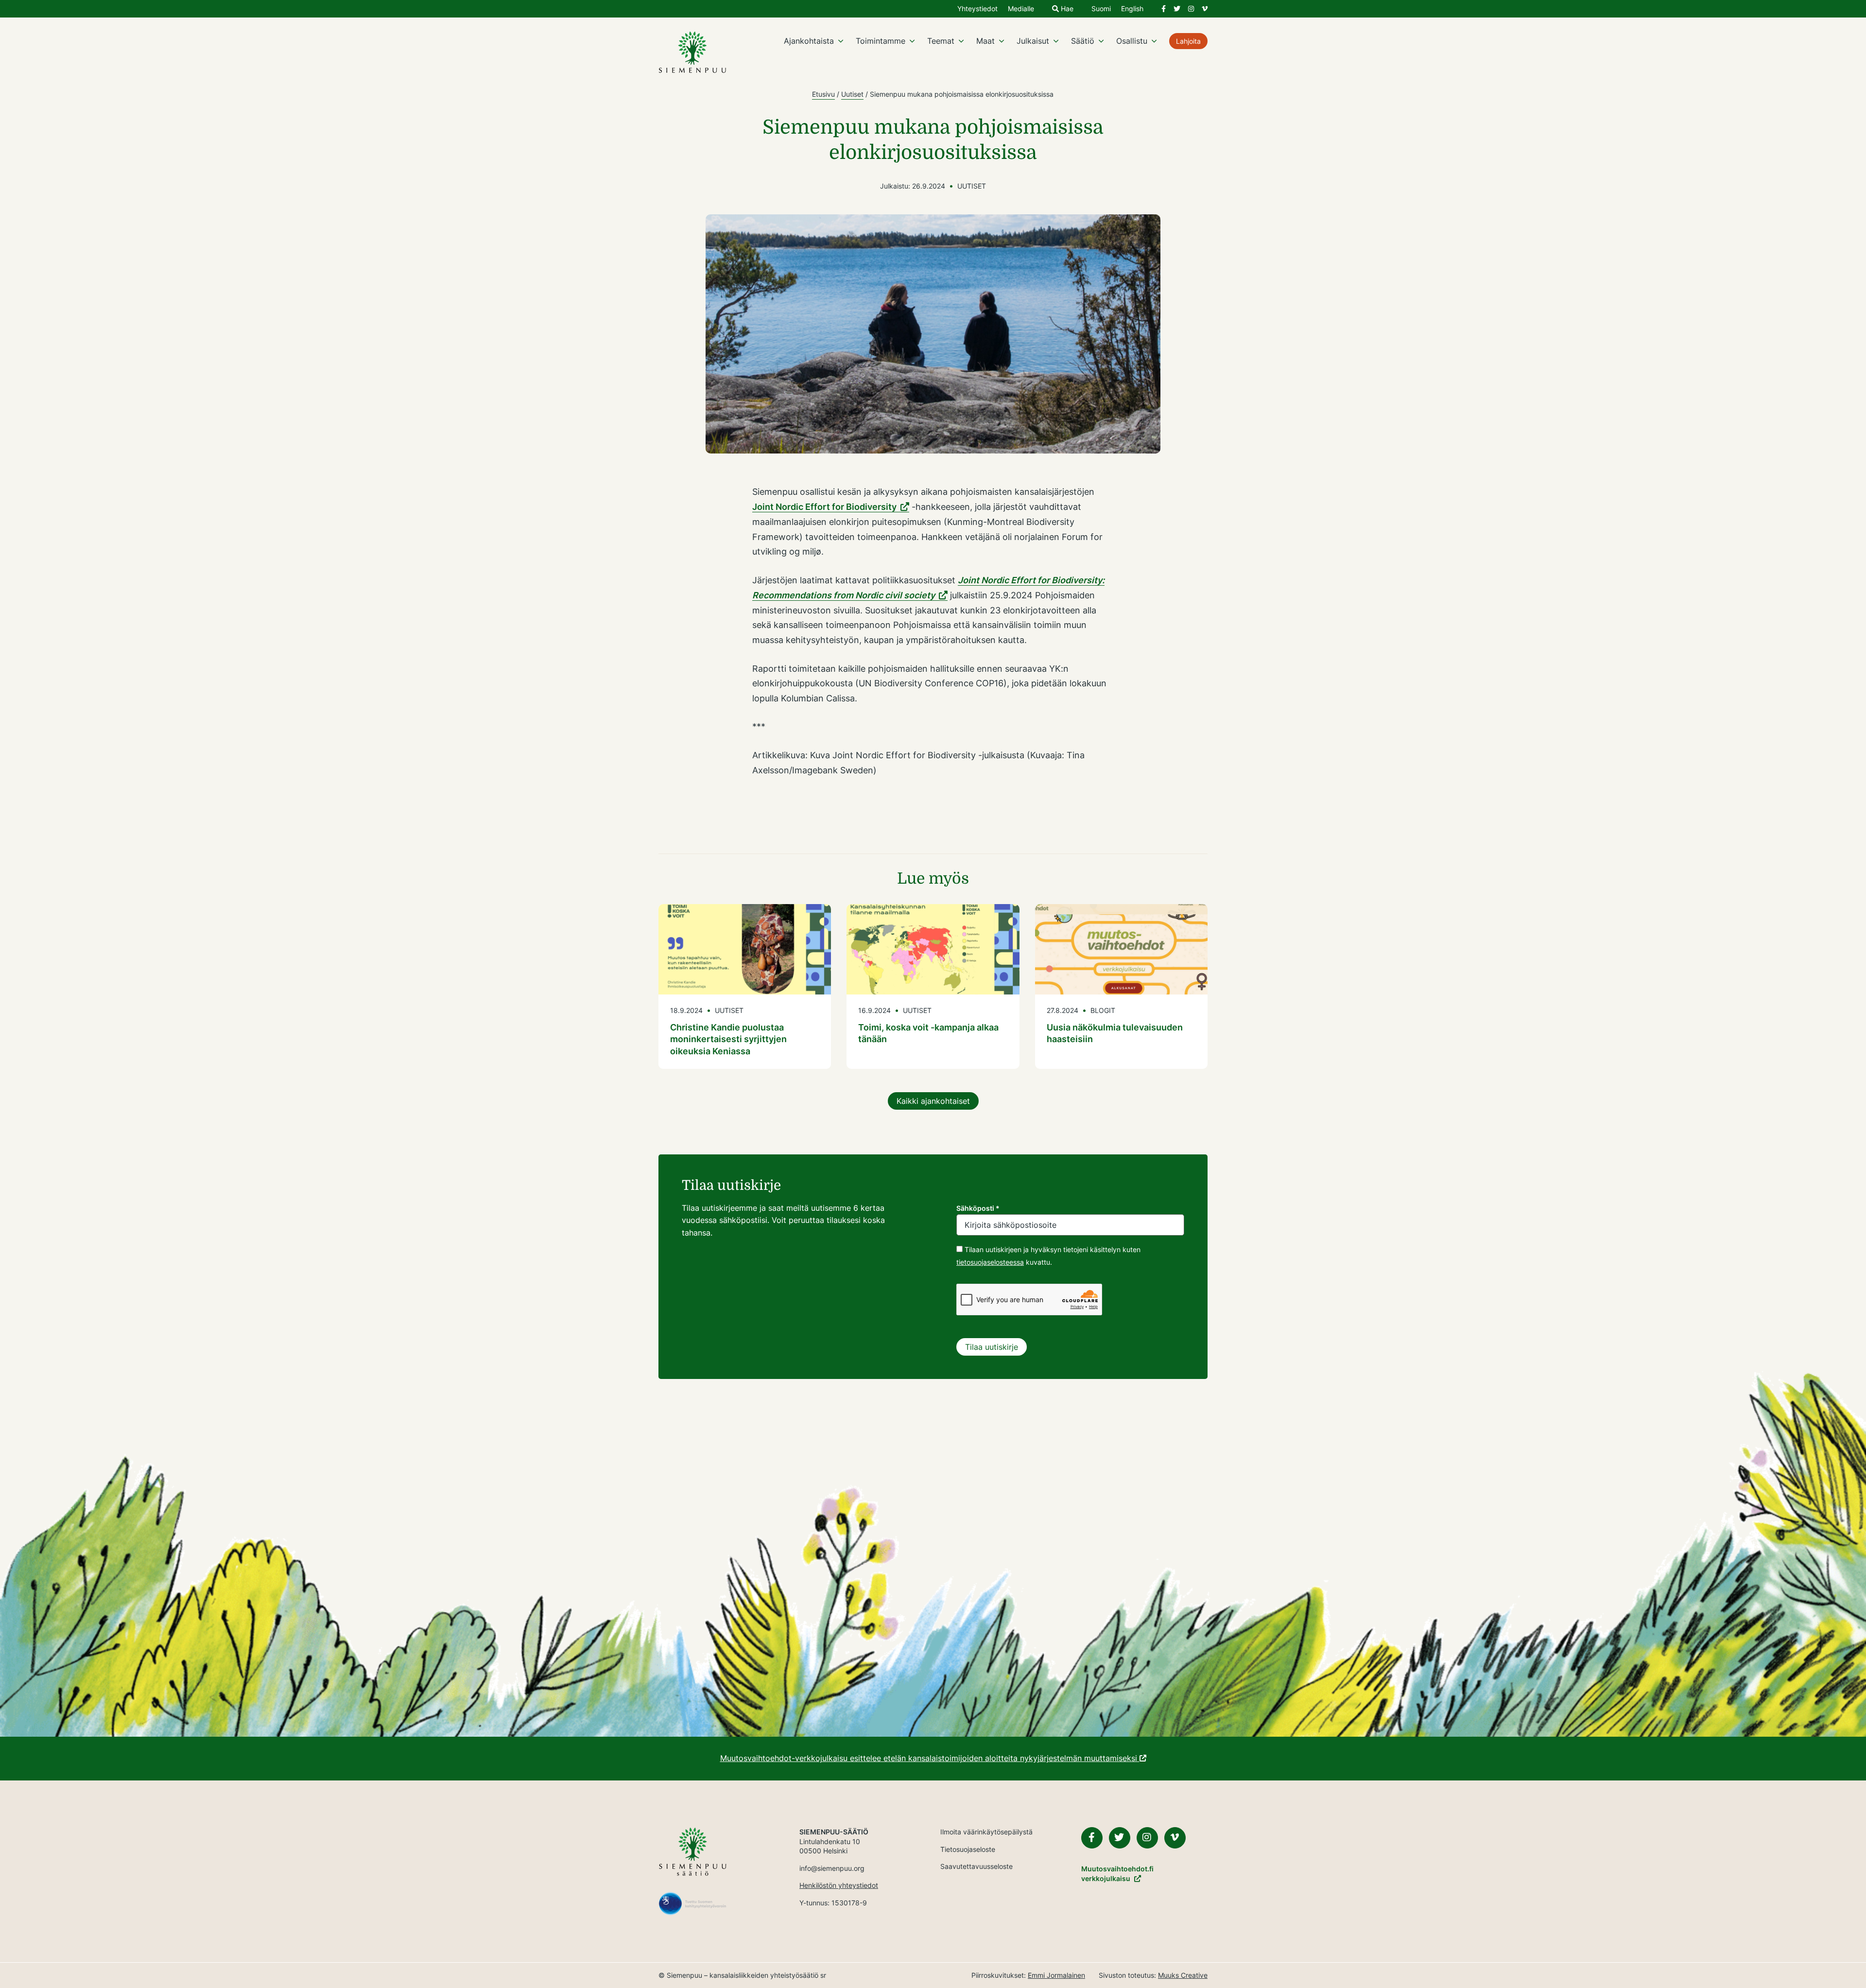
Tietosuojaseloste (968, 1849)
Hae (1066, 9)
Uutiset (852, 94)
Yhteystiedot (977, 9)
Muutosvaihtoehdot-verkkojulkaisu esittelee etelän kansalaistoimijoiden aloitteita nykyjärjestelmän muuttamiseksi (930, 1758)
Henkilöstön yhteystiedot (839, 1885)
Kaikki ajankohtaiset (933, 1101)
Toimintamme (881, 41)
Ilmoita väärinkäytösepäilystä (986, 1832)
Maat (985, 41)
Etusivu (823, 94)
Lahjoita (1188, 41)
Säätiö (1083, 41)
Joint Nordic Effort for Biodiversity (824, 507)
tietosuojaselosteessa (990, 1262)
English (1132, 9)
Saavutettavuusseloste (976, 1866)
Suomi (1101, 9)
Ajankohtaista (809, 41)
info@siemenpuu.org (832, 1868)
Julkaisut (1033, 41)
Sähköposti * (978, 1208)
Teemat (941, 41)
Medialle (1021, 9)
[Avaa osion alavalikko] (841, 41)
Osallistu (1132, 41)
